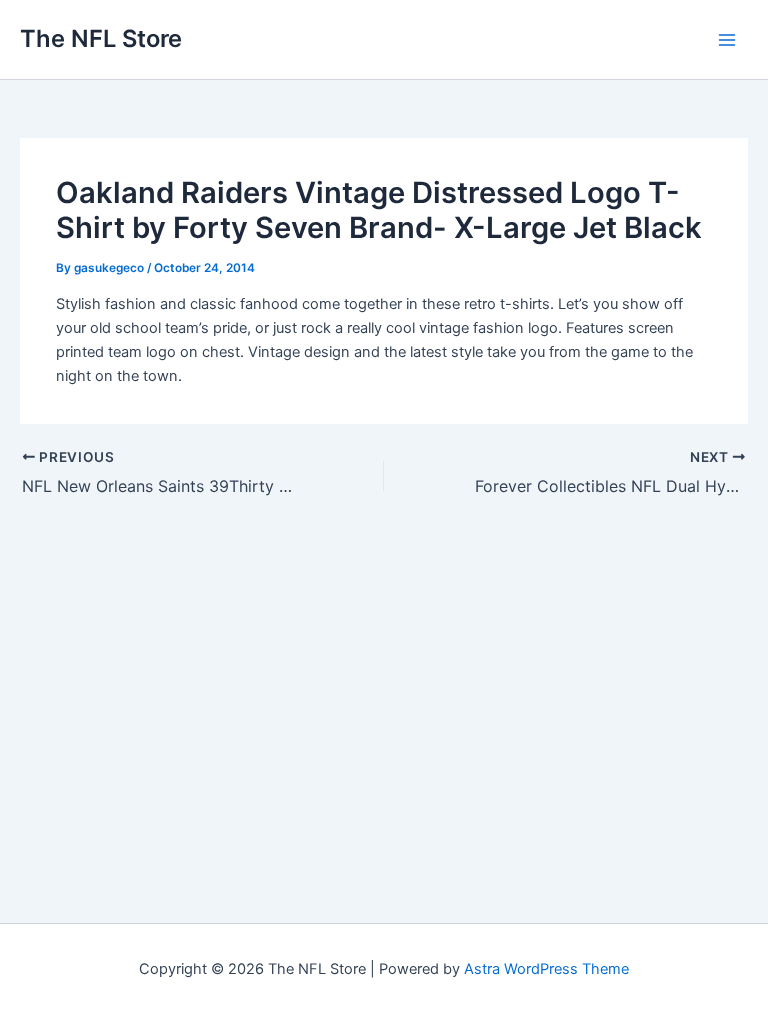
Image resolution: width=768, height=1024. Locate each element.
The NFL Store (101, 38)
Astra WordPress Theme (546, 969)
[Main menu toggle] (727, 40)
